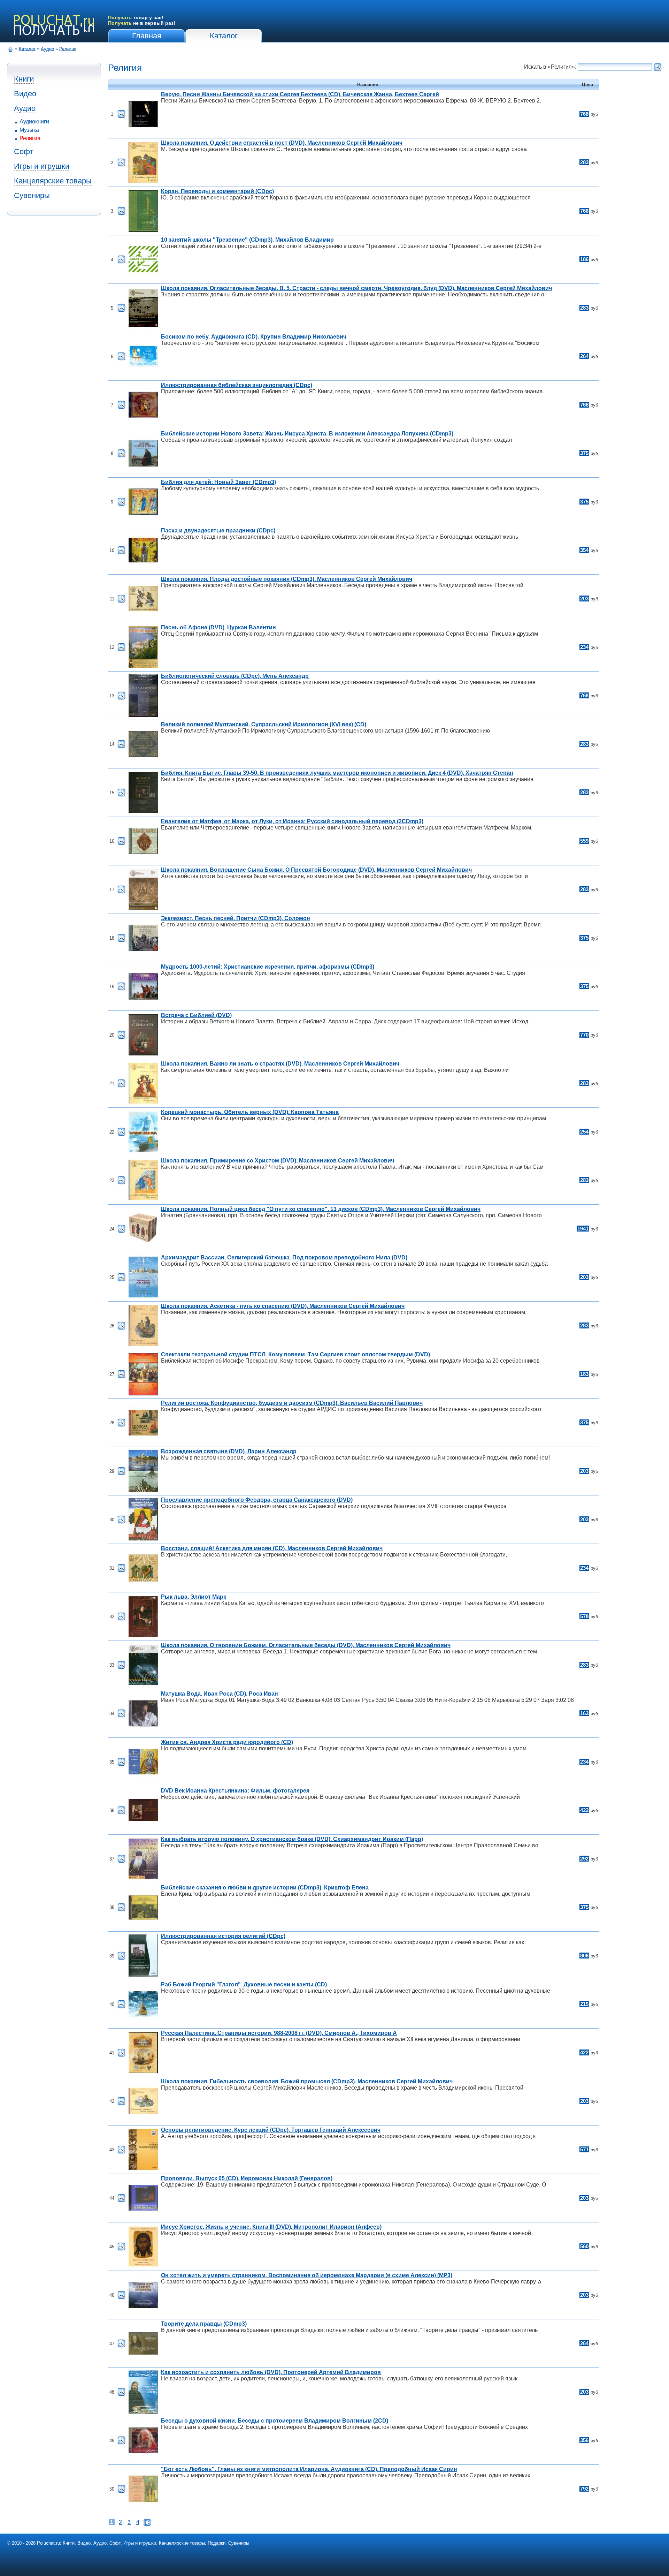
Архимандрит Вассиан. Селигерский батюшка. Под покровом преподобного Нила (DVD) (284, 1257)
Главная (147, 36)
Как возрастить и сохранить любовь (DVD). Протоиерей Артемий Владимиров (271, 2372)
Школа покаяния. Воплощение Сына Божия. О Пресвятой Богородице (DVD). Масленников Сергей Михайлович (316, 870)
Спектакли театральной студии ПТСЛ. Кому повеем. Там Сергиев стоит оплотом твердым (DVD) (295, 1354)
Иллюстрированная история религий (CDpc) (223, 1936)
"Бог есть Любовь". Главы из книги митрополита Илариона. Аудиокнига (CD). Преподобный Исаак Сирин (309, 2469)
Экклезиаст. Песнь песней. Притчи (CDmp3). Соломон (236, 918)
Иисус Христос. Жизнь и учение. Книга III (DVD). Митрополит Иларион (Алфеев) (271, 2227)
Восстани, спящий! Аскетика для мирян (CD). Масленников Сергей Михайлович (272, 1548)
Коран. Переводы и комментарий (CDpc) (217, 191)
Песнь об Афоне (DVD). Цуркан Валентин (218, 627)
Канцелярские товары (53, 181)
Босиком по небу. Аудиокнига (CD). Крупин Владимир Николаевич (254, 337)
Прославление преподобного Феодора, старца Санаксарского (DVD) (257, 1500)
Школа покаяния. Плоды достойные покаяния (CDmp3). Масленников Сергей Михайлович (287, 579)
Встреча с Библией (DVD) (196, 1015)
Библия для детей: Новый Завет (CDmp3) (218, 482)
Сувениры (32, 195)
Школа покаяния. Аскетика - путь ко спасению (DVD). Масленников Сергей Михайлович (283, 1306)
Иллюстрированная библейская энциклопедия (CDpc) (237, 385)
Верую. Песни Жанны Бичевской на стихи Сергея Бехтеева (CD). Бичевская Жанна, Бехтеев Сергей (300, 94)
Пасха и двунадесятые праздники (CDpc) (218, 531)
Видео (25, 94)
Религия (68, 49)
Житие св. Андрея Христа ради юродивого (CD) (227, 1742)
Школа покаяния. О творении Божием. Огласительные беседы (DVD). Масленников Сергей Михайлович (306, 1645)
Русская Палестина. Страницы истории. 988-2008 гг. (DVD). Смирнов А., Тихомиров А (279, 2033)
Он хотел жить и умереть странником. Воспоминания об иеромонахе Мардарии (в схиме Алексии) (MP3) (307, 2275)
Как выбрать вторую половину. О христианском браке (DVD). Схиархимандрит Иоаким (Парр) (292, 1839)
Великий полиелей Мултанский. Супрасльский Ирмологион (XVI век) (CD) (264, 724)
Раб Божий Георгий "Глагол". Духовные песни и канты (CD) (244, 1984)
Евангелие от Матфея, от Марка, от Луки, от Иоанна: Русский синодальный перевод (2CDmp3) (292, 821)
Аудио (47, 49)
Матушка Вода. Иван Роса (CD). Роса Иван (220, 1694)
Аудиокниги (34, 122)
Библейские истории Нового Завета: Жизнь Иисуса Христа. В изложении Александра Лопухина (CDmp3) (307, 434)
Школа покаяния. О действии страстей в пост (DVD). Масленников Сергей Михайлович (282, 143)
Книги (24, 79)
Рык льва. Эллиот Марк (194, 1597)
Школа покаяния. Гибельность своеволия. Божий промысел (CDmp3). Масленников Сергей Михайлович (307, 2081)
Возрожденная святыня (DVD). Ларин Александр (229, 1451)
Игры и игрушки (42, 166)
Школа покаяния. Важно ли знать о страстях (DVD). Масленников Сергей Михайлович (280, 1064)
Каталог (224, 36)
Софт (24, 151)
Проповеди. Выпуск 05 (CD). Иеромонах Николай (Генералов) (247, 2178)
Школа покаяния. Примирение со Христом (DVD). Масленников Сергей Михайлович (278, 1161)
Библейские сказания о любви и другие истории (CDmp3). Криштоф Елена (265, 1888)
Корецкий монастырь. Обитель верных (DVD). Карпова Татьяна (250, 1112)
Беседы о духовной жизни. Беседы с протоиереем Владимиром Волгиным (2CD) (275, 2421)
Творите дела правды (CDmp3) (204, 2324)
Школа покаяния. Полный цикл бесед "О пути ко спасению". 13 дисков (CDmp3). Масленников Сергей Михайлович (321, 1209)
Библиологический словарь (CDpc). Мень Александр (235, 676)
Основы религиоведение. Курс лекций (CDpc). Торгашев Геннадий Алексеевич (271, 2130)
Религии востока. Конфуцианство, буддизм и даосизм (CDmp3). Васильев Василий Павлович (292, 1403)
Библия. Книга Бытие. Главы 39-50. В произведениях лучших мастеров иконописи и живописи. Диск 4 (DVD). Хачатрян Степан (337, 773)
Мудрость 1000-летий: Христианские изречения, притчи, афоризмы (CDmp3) (268, 967)
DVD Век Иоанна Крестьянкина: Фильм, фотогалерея (235, 1791)
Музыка (29, 130)
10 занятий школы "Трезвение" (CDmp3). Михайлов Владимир (247, 240)
